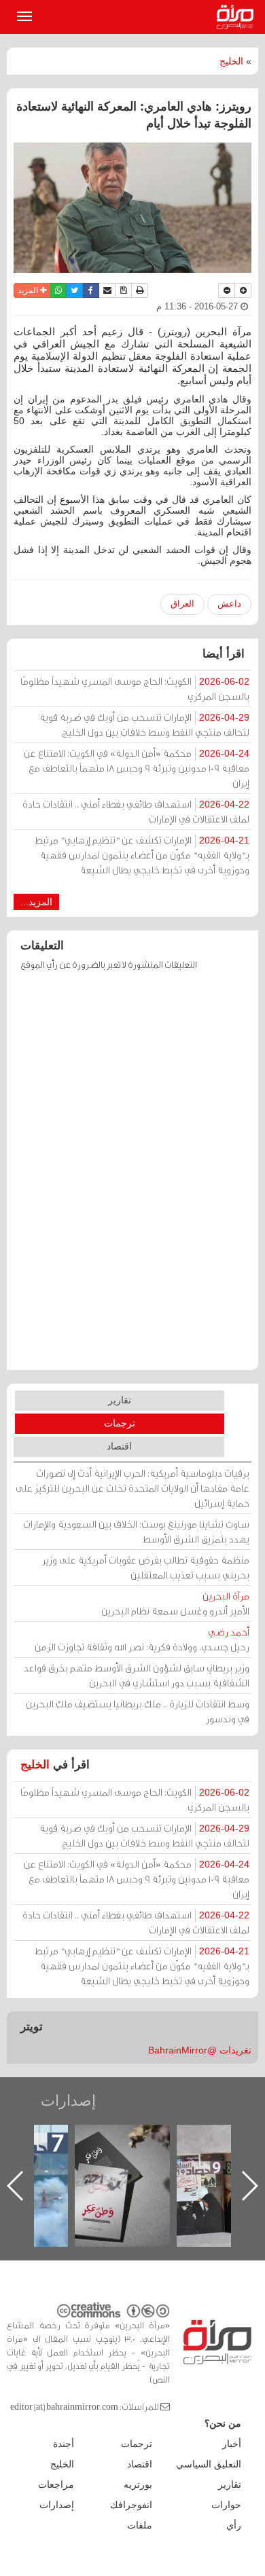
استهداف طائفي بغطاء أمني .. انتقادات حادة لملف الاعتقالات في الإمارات (136, 811)
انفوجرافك (131, 2505)
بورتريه (138, 2484)
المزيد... (36, 902)
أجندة (64, 2444)
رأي (234, 2525)
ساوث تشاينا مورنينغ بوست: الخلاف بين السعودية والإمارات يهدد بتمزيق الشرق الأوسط (136, 1531)
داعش (229, 604)
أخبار (232, 2444)
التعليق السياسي (209, 2464)
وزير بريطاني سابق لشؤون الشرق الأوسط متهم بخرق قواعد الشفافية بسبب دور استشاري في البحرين (137, 1675)
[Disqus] (132, 1177)
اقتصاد (119, 1446)
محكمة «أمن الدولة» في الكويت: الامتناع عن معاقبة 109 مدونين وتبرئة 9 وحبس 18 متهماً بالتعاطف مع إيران (137, 768)
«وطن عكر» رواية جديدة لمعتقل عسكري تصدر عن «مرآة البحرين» (122, 2164)
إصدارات (68, 2101)
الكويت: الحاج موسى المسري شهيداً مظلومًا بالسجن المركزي (135, 688)
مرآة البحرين (238, 17)
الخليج (231, 61)
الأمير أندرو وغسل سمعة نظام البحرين (175, 1603)
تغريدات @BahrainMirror (200, 2050)
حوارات (226, 2505)
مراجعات (56, 2484)
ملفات (140, 2525)
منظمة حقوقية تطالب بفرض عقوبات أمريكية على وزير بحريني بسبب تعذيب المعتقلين (146, 1567)
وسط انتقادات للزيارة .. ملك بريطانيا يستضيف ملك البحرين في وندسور (138, 1711)
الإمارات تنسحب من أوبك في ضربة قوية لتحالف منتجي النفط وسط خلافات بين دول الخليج (144, 724)
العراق (182, 604)
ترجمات (120, 1423)
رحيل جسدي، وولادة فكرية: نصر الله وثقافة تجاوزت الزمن (142, 1639)
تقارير (120, 1400)
